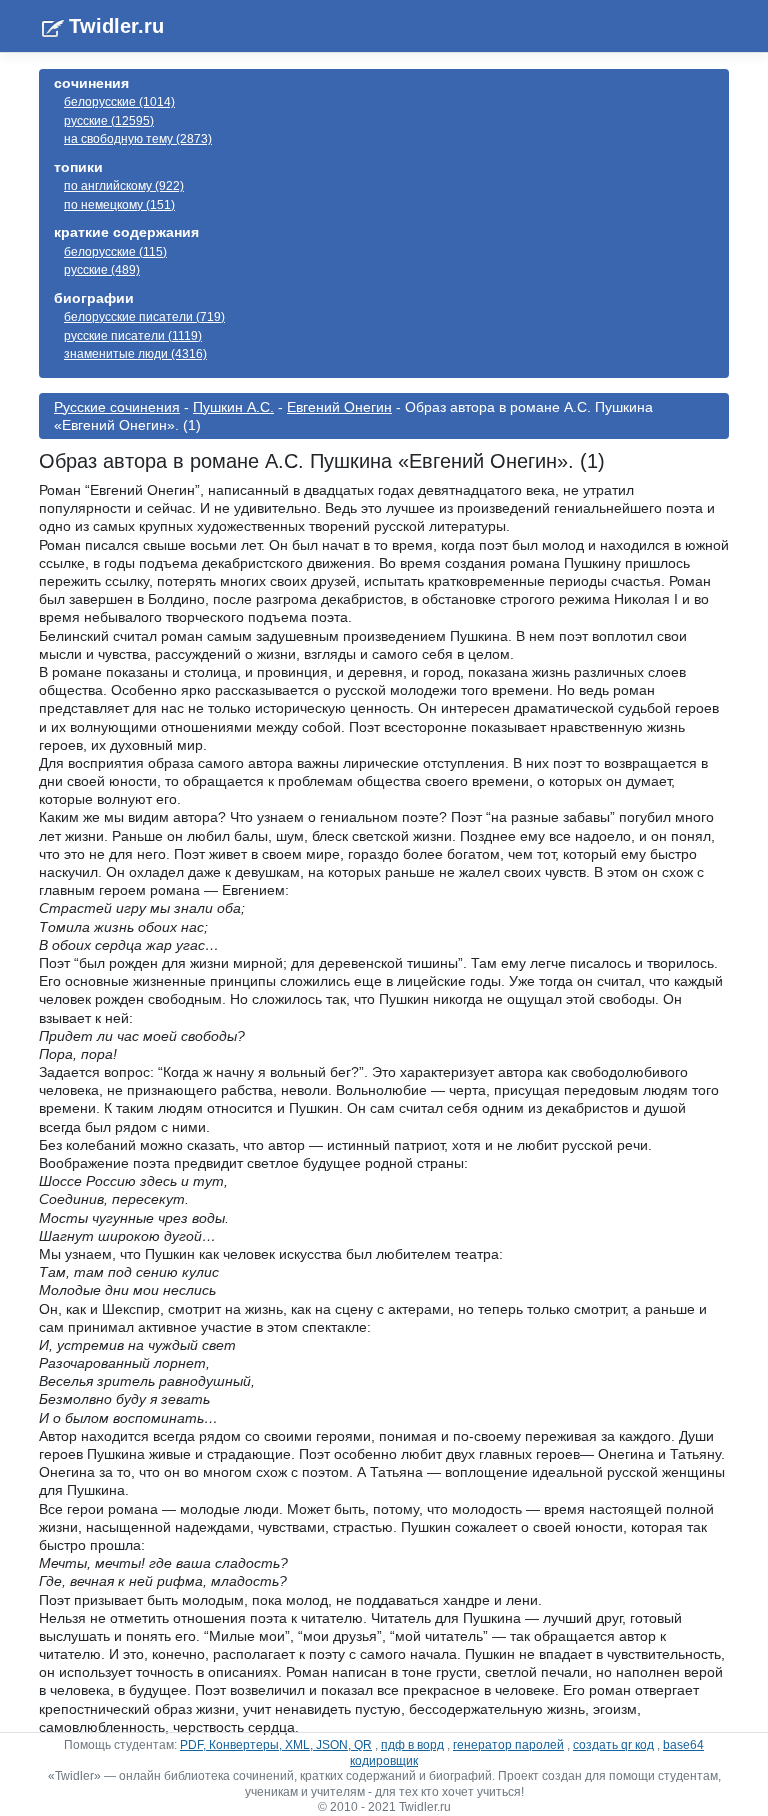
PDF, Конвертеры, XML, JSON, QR (276, 1745)
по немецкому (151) (119, 205)
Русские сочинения (117, 407)
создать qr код (613, 1745)
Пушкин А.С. (233, 407)
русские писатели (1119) (133, 336)
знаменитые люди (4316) (135, 354)
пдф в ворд (412, 1745)
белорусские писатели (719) (144, 317)
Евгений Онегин (339, 407)
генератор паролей (508, 1745)
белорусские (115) (115, 252)
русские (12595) (109, 121)
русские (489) (102, 270)
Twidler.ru (116, 26)
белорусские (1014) (119, 102)
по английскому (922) (124, 186)
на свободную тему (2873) (138, 139)
